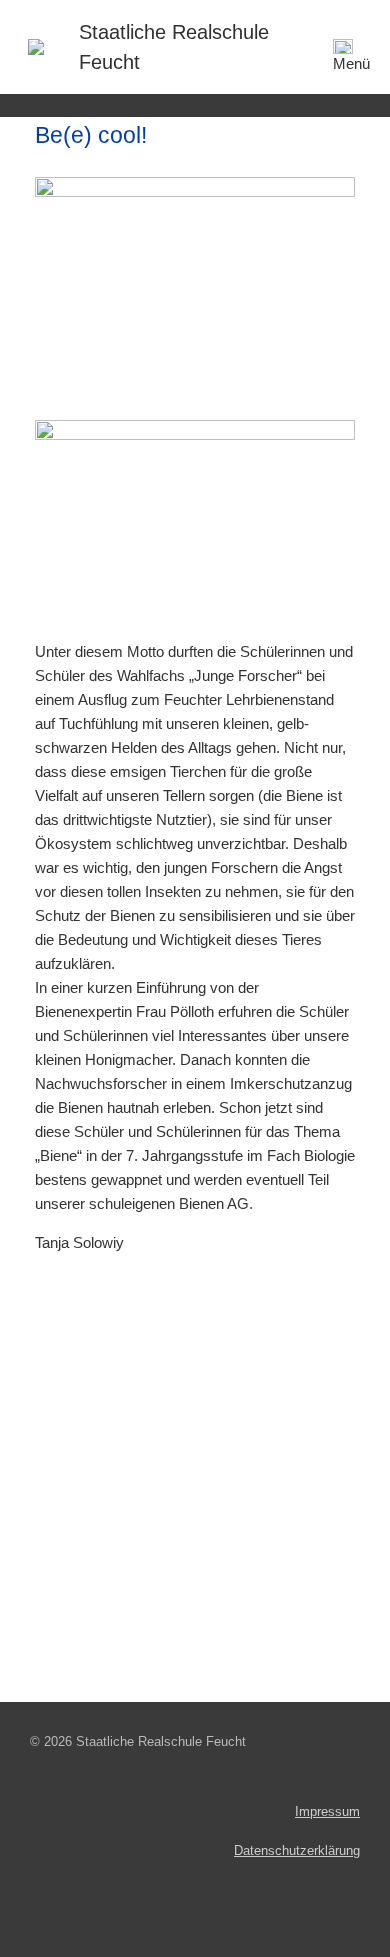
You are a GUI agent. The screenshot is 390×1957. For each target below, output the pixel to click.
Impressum (327, 1811)
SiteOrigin (238, 1918)
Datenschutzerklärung (297, 1850)
